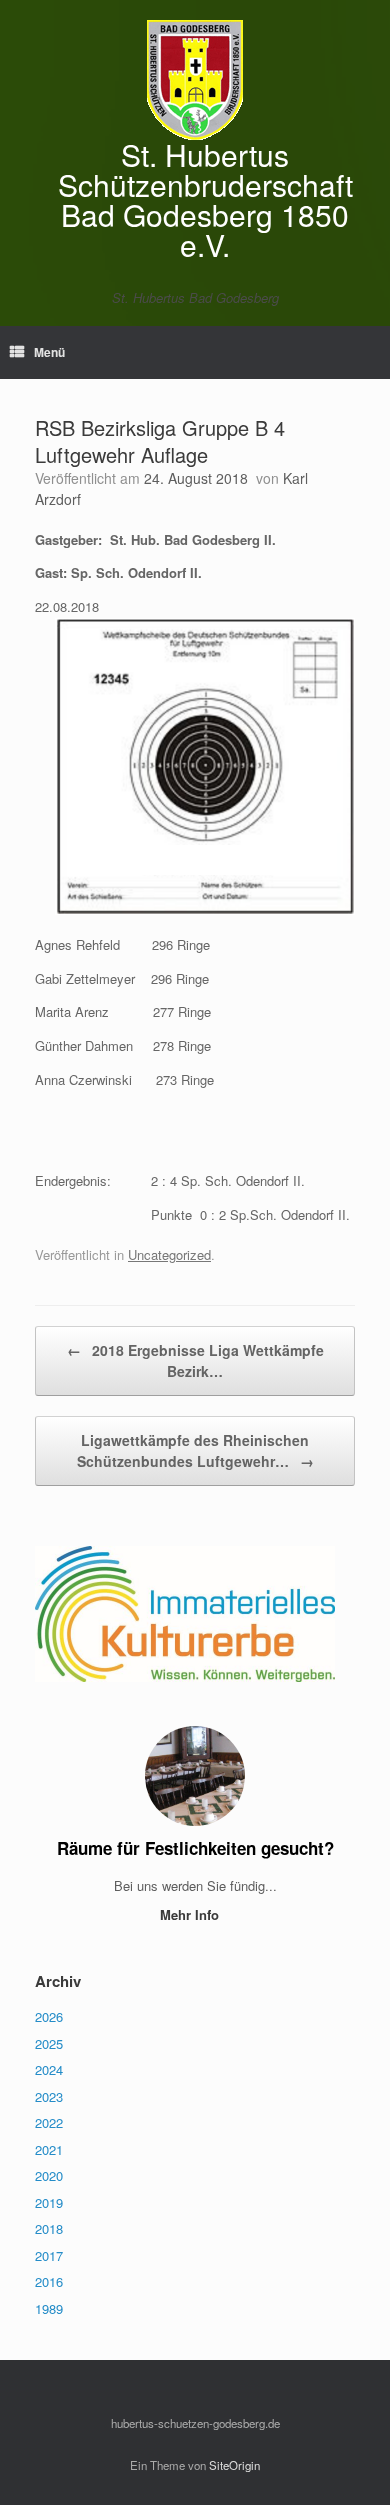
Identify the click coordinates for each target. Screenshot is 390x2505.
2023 (49, 2096)
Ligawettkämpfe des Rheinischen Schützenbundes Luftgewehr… (195, 1450)
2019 (49, 2202)
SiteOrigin (234, 2465)
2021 (49, 2149)
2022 (49, 2122)
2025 (49, 2043)
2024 (49, 2069)
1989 (49, 2308)
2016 (49, 2281)
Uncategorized (169, 1254)
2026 (49, 2016)
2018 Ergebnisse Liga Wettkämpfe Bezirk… (195, 1360)
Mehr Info (191, 1914)
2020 (49, 2175)
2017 (49, 2255)
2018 (49, 2228)
